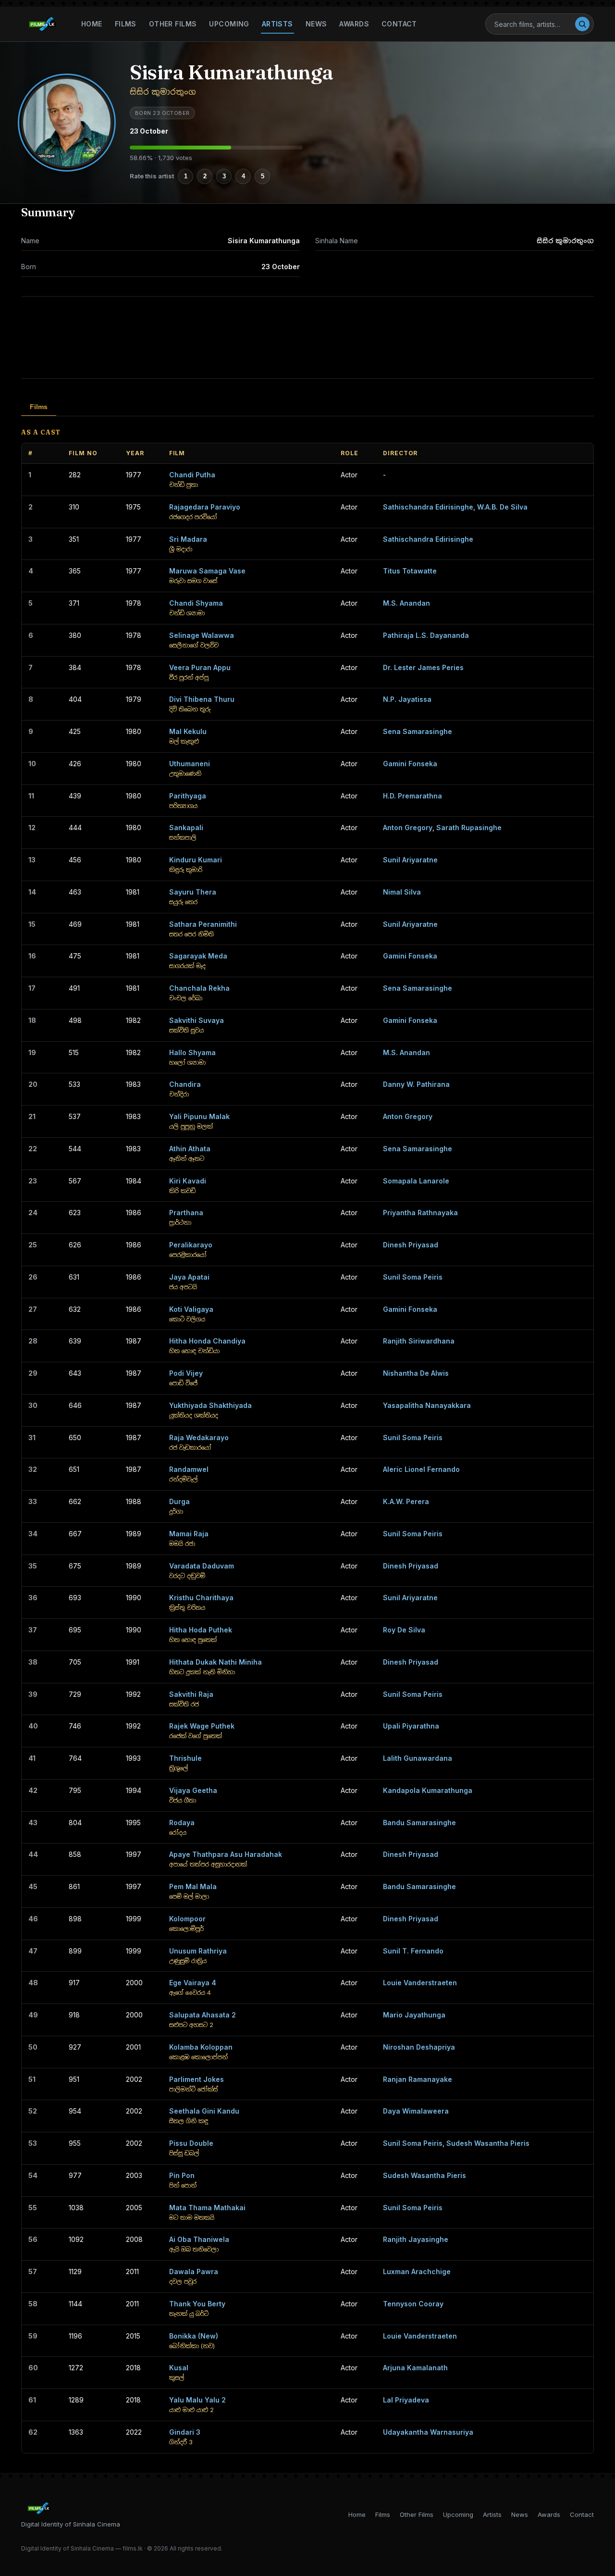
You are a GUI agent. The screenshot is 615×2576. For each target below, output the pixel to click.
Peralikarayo (191, 1245)
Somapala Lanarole (416, 1181)
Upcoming (229, 24)
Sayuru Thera (193, 892)
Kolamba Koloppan (201, 2047)
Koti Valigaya (191, 1309)
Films (126, 24)
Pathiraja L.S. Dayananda (426, 635)
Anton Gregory (408, 828)
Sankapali (186, 828)
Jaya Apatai (189, 1277)
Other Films (173, 24)
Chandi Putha (192, 475)
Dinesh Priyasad (411, 1245)
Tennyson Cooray (413, 2304)
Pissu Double (191, 2143)
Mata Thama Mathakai (207, 2208)
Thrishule (185, 1758)
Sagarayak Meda (198, 956)
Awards (354, 24)
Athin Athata (190, 1149)
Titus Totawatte (410, 571)
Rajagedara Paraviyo (205, 507)
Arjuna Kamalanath (415, 2368)
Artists (277, 24)
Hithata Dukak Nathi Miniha (215, 1662)
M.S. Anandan (406, 603)
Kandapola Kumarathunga (428, 1790)
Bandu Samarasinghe (419, 1823)
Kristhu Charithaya (201, 1598)
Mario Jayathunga (414, 2015)
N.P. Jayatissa (407, 699)
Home (92, 24)
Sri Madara (188, 539)
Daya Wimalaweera (416, 2111)
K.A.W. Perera (406, 1501)
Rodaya (182, 1823)
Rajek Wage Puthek (202, 1726)
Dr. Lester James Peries (423, 667)
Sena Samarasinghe (418, 731)
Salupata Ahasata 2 (203, 2015)
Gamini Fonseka (410, 764)
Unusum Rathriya (198, 1951)
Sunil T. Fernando (413, 1951)
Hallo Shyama (192, 1052)
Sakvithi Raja (191, 1694)
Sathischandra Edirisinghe (428, 507)
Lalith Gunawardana (418, 1758)
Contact (399, 24)
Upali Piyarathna (411, 1726)
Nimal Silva (402, 892)
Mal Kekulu (188, 731)
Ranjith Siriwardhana (419, 1341)
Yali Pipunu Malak (199, 1116)
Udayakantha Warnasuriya (428, 2432)
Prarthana (186, 1213)
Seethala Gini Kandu (204, 2111)
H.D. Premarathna (412, 796)
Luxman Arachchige (417, 2271)
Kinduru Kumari (196, 860)
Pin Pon (182, 2175)
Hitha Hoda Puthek (201, 1630)
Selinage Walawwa (202, 635)
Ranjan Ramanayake (418, 2079)
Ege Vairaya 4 (193, 1983)
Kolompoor (187, 1919)
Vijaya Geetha (193, 1790)
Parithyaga (188, 796)
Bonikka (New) (194, 2336)
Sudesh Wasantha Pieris (488, 2143)
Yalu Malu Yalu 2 (197, 2400)
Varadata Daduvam (202, 1566)
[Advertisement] (307, 337)
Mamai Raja (189, 1534)
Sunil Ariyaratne (410, 860)
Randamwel (189, 1469)
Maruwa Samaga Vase (207, 571)
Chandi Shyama (196, 603)
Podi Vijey (186, 1373)
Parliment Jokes (197, 2079)
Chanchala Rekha (199, 988)
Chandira (185, 1084)
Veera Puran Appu (200, 667)
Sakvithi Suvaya (197, 1020)
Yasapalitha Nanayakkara (427, 1405)
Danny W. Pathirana (416, 1084)
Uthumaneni (190, 764)
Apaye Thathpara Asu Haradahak (226, 1854)
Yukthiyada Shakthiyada (210, 1405)
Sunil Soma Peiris (413, 1277)
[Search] (582, 24)
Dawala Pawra (194, 2271)
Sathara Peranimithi (203, 924)
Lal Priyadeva (406, 2400)
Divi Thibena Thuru (202, 699)
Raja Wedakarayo (199, 1437)
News (316, 24)
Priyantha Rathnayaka (420, 1213)
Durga (179, 1501)
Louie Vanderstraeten (420, 1983)
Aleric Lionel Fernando (421, 1469)
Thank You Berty (197, 2304)
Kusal (179, 2368)
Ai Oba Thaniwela (199, 2239)
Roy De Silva (404, 1630)
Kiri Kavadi (188, 1181)
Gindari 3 (185, 2432)
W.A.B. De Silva (502, 507)
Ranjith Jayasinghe (416, 2239)
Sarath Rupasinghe (469, 828)
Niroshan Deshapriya (419, 2047)
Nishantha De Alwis (416, 1373)
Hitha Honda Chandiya (207, 1341)
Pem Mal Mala (193, 1886)
